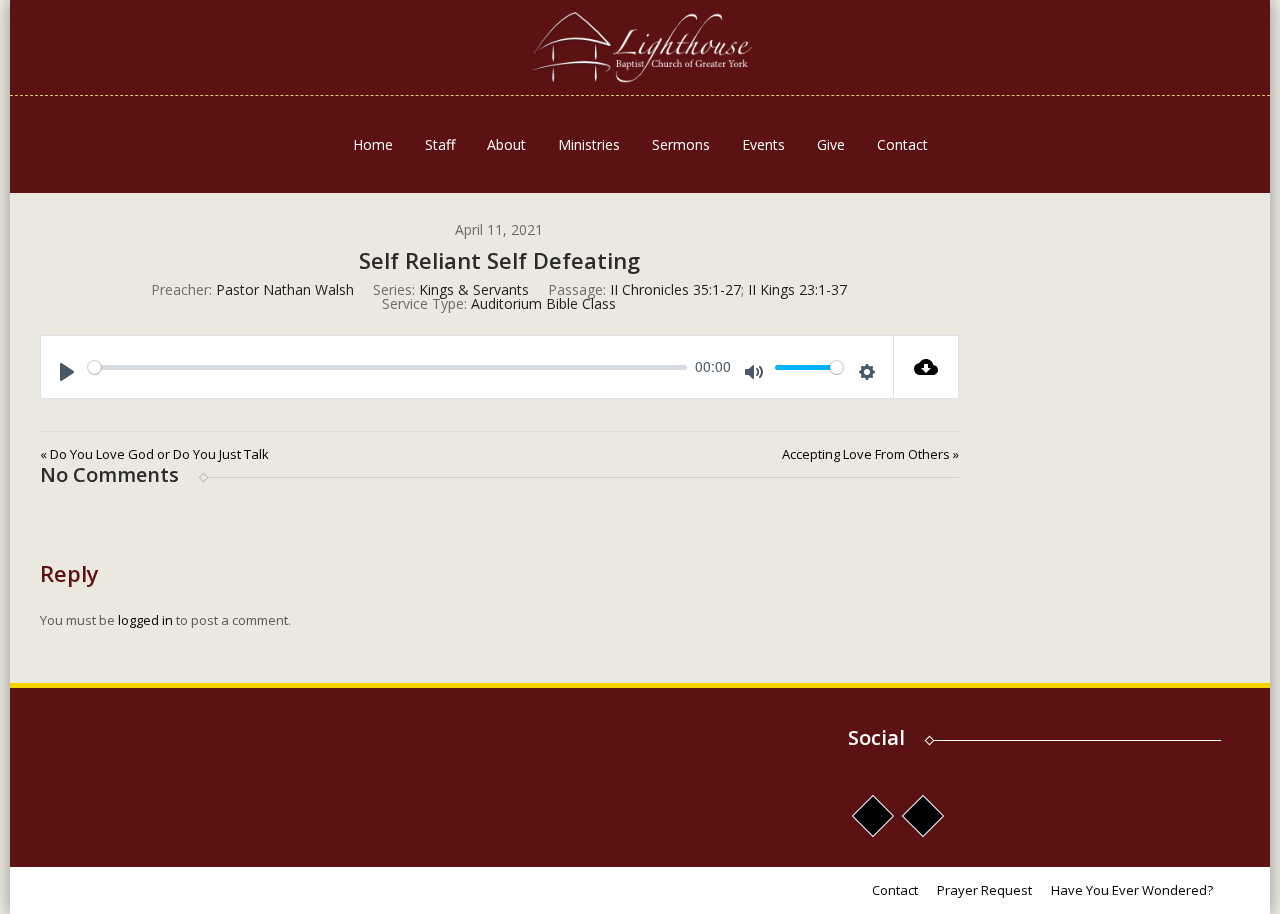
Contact (902, 144)
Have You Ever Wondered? (1132, 890)
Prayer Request (984, 890)
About (506, 144)
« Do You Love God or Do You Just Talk (154, 454)
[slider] (387, 367)
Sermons (681, 144)
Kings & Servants (474, 289)
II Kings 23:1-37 (797, 289)
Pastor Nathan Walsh (285, 289)
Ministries (589, 144)
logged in (145, 620)
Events (763, 144)
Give (831, 144)
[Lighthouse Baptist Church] (640, 48)
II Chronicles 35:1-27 (675, 289)
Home (373, 144)
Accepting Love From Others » (870, 454)
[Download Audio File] (926, 367)
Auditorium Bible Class (543, 303)
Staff (440, 144)
